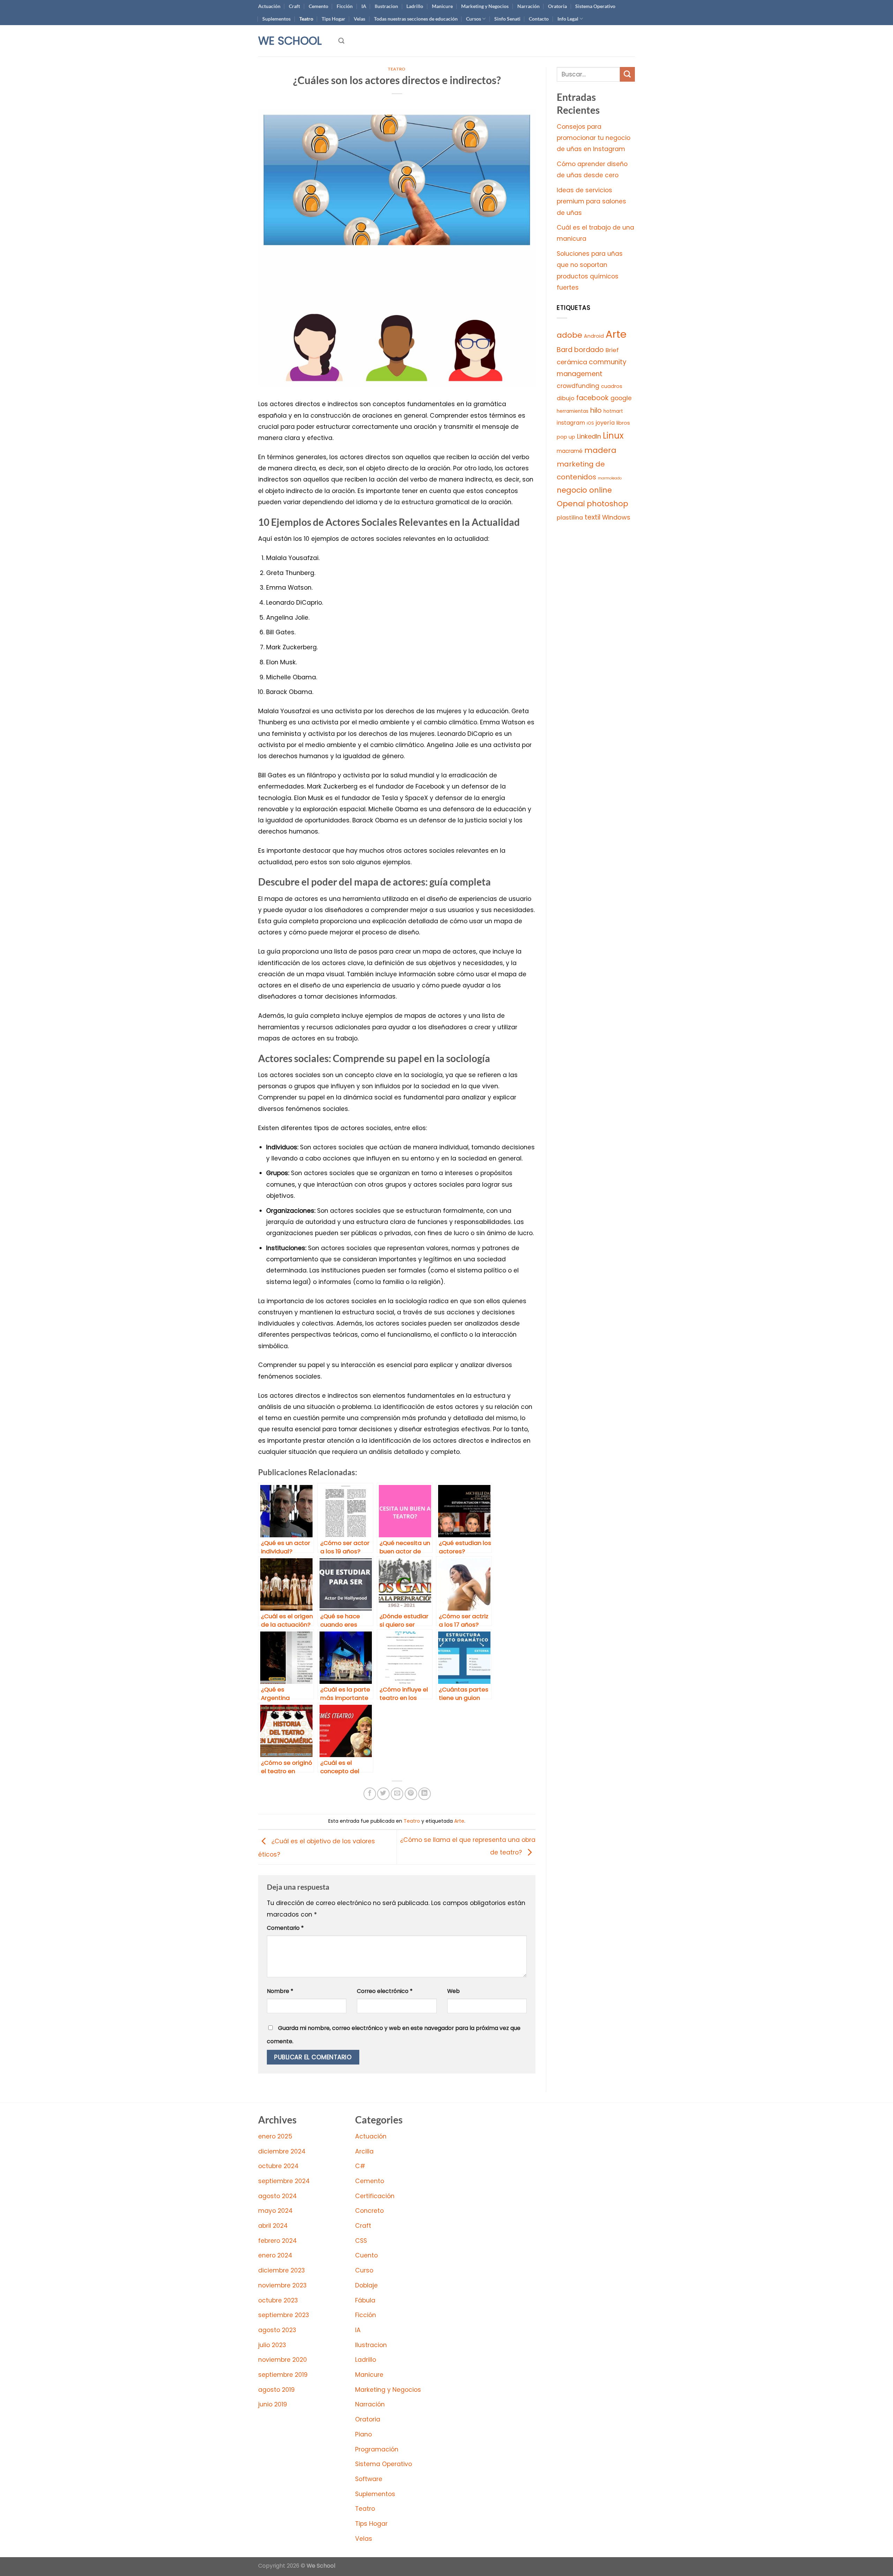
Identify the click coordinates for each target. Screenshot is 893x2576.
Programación (377, 2449)
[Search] (341, 41)
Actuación (269, 6)
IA (364, 6)
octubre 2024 (278, 2166)
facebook (592, 398)
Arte (459, 1821)
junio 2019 (273, 2404)
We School (290, 41)
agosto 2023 (277, 2330)
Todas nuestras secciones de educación (416, 19)
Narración (528, 6)
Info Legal (568, 19)
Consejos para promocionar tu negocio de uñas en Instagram (594, 138)
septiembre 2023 (284, 2315)
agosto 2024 (277, 2196)
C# (360, 2166)
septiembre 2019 (283, 2375)
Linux (613, 436)
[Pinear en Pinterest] (411, 1794)
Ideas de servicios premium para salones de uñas (591, 201)
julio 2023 (272, 2345)
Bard (565, 350)
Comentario (285, 1928)
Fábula (365, 2300)
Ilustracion (386, 6)
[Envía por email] (397, 1794)
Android (594, 336)
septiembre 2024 (284, 2181)
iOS (590, 423)
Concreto (369, 2211)
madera (600, 450)
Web (453, 1991)
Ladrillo (415, 6)
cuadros (612, 386)
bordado (589, 350)
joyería (605, 423)
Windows (616, 517)
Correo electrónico (385, 1991)
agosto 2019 (276, 2390)
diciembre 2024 (282, 2151)
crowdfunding (578, 386)
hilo (596, 410)
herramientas (573, 411)
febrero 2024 (277, 2241)
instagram (571, 423)
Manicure (442, 6)
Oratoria (557, 6)
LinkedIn (589, 436)
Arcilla (364, 2151)
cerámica (572, 362)
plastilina (570, 518)
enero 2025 (275, 2136)
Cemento (318, 6)
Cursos (474, 19)
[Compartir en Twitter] (383, 1794)
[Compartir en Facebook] (370, 1794)
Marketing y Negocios (485, 6)
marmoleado (610, 478)
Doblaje (366, 2285)
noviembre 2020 (283, 2360)
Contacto (539, 19)
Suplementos (276, 19)
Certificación (375, 2196)
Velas (359, 19)
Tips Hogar (333, 19)
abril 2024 (273, 2226)
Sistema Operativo (595, 6)
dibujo (566, 398)
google (621, 398)
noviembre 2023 (282, 2285)
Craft (294, 6)
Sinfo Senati (507, 19)
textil (592, 517)
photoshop (607, 504)
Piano (363, 2434)
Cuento (366, 2255)
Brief (612, 350)
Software (369, 2479)
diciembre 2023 (282, 2270)
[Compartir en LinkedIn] (425, 1794)
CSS (361, 2241)
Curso (364, 2270)
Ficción (345, 6)
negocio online (584, 490)
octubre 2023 (278, 2300)
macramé (570, 451)
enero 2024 (275, 2255)
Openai (571, 504)
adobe (569, 335)
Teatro (306, 19)
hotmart (613, 411)
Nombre (280, 1991)
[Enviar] (627, 74)
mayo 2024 (275, 2211)
